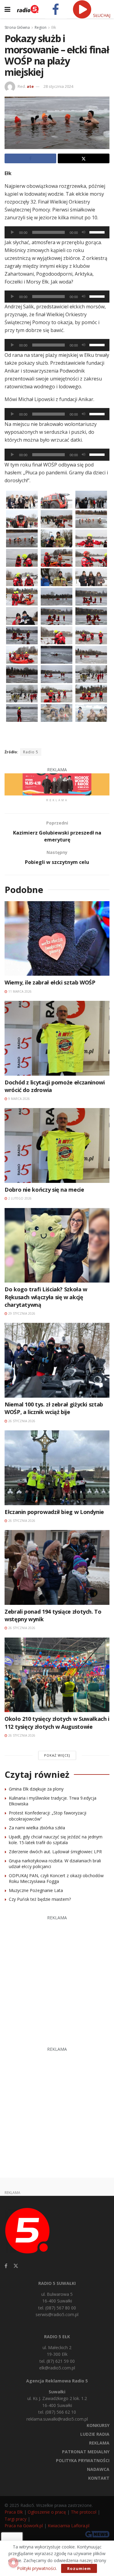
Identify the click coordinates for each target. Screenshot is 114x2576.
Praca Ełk (14, 2512)
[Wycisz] (84, 232)
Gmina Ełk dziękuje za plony (36, 1789)
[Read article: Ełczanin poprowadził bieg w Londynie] (57, 1468)
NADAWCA (98, 2469)
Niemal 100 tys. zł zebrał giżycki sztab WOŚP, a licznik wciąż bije (54, 1408)
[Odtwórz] (12, 232)
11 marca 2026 (19, 991)
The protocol (84, 2512)
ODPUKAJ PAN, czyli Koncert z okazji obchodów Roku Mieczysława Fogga (56, 1879)
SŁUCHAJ (101, 15)
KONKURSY (98, 2425)
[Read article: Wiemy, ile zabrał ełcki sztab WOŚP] (57, 939)
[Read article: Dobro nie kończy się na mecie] (57, 1145)
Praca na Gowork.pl (24, 2526)
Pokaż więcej (57, 1755)
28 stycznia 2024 (58, 86)
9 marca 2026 (19, 1099)
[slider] (98, 232)
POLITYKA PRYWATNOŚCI (83, 2460)
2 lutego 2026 (19, 1198)
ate (30, 86)
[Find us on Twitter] (16, 2266)
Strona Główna (17, 27)
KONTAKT (99, 2478)
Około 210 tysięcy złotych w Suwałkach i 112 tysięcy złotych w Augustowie (57, 1723)
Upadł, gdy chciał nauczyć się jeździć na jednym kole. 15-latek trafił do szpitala (56, 1840)
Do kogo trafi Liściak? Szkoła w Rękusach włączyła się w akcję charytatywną (46, 1297)
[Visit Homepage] (28, 9)
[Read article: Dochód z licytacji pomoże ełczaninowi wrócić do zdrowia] (57, 1038)
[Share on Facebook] (30, 158)
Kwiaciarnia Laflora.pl (69, 2526)
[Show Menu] (7, 9)
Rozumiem (79, 2568)
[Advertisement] (57, 1978)
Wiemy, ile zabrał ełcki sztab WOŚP (50, 982)
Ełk (54, 27)
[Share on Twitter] (84, 158)
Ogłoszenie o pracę (47, 2512)
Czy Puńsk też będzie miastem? (40, 1899)
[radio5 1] (57, 784)
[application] (57, 232)
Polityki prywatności (36, 2568)
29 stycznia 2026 (21, 1313)
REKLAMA (99, 2443)
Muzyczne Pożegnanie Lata (36, 1890)
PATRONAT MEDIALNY (86, 2452)
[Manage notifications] (13, 2563)
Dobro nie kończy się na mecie (44, 1190)
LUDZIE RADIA (95, 2434)
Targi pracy (16, 2519)
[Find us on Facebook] (6, 2266)
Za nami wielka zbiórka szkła (37, 1828)
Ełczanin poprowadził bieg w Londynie (54, 1512)
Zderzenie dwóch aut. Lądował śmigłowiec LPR (55, 1852)
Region (41, 27)
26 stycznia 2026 (21, 1421)
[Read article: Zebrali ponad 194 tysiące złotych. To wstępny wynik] (57, 1567)
